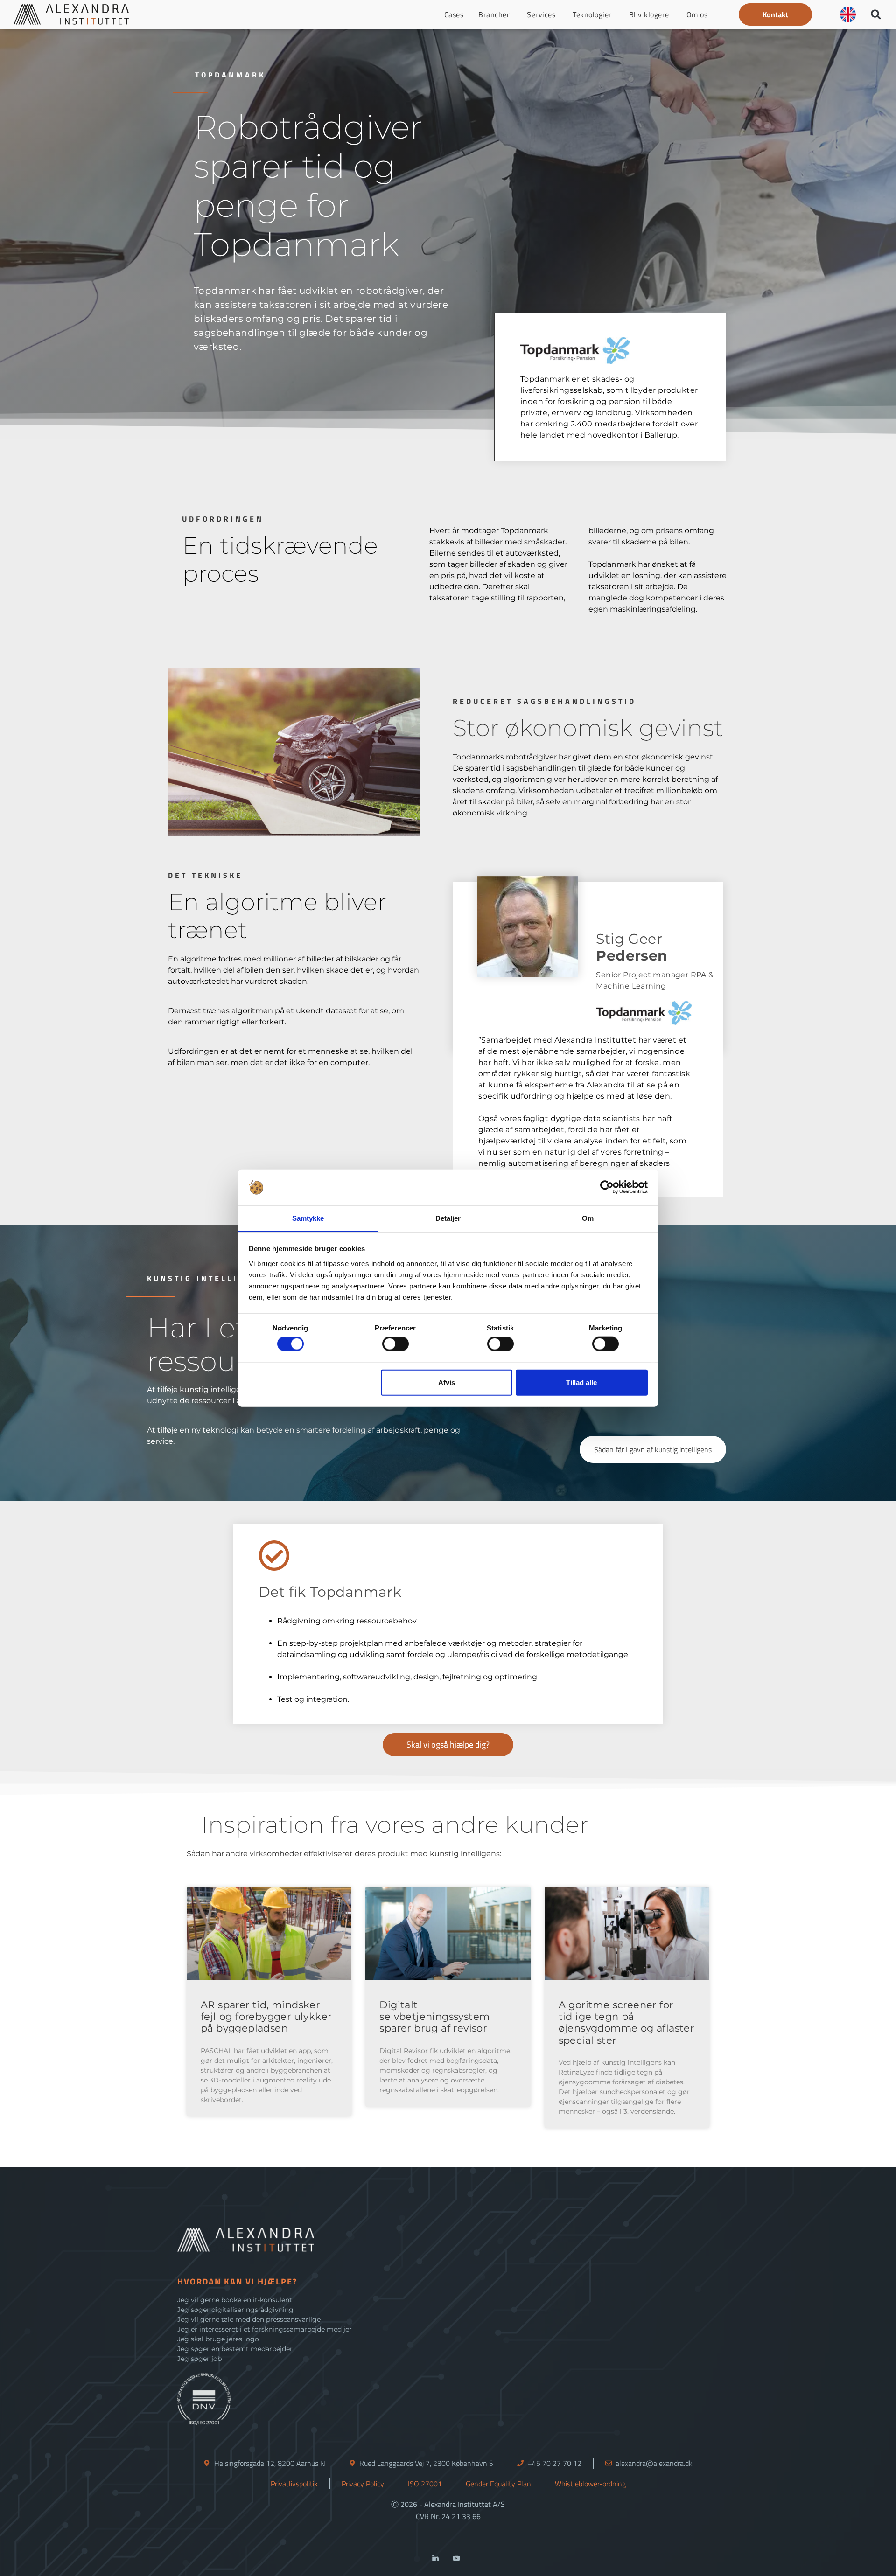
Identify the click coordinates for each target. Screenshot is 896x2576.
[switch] (395, 1344)
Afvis (447, 1382)
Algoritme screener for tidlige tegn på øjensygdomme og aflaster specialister (626, 2023)
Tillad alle (581, 1382)
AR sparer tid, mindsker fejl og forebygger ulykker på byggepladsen (266, 2016)
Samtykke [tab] (308, 1218)
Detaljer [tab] (448, 1218)
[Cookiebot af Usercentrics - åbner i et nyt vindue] (607, 1187)
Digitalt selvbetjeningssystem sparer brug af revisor (434, 2016)
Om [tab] (588, 1218)
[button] (775, 14)
